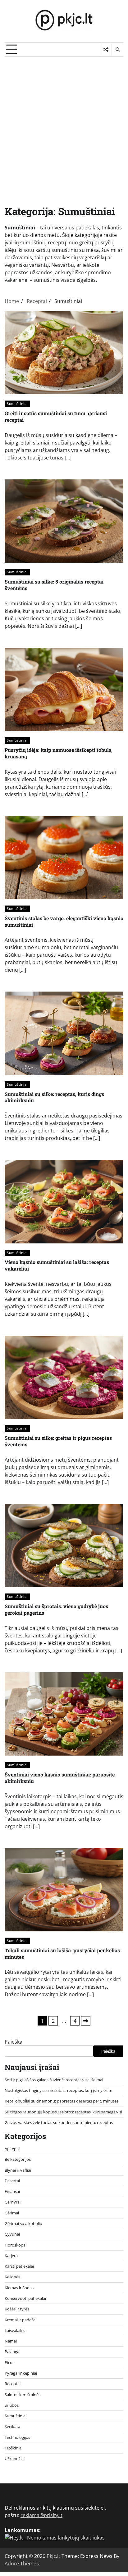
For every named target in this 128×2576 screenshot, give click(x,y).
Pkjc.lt (53, 2556)
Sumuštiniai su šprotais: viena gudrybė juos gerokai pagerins (56, 1609)
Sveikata (12, 2426)
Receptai (13, 2384)
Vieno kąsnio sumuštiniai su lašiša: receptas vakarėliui (57, 1265)
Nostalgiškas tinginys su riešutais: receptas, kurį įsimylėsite (58, 2090)
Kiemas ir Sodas (19, 2288)
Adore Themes (22, 2564)
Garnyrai (13, 2202)
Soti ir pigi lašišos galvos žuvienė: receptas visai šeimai (54, 2080)
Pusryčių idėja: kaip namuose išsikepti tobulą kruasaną (58, 753)
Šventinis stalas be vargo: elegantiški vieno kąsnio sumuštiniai (64, 921)
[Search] (117, 50)
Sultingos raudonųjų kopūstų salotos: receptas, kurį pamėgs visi (63, 2112)
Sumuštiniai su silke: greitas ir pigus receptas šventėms (58, 1441)
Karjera (11, 2256)
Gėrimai (12, 2213)
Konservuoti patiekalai (25, 2298)
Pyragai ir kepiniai (21, 2373)
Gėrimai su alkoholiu (23, 2223)
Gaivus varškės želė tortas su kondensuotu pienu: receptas (59, 2122)
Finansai (12, 2191)
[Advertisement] (64, 124)
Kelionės (12, 2277)
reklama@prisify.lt (41, 2515)
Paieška (14, 2042)
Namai (11, 2341)
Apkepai (12, 2149)
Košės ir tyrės (17, 2309)
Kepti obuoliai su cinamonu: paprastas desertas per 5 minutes (62, 2101)
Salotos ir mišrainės (23, 2395)
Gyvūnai (12, 2234)
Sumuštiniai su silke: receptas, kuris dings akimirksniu (54, 1097)
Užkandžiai (15, 2458)
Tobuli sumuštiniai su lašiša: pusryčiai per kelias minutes (62, 1954)
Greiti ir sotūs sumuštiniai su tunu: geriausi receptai (56, 416)
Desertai (12, 2181)
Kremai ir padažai (21, 2320)
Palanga (12, 2352)
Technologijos (17, 2437)
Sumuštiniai (17, 404)
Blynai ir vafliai (18, 2170)
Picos (9, 2362)
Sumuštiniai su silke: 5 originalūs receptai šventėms (54, 585)
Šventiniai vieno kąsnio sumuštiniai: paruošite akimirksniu (60, 1778)
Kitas (86, 2021)
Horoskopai (16, 2245)
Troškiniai (14, 2448)
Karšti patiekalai (19, 2266)
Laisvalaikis (15, 2330)
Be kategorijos (18, 2159)
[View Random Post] (106, 50)
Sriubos (12, 2405)
